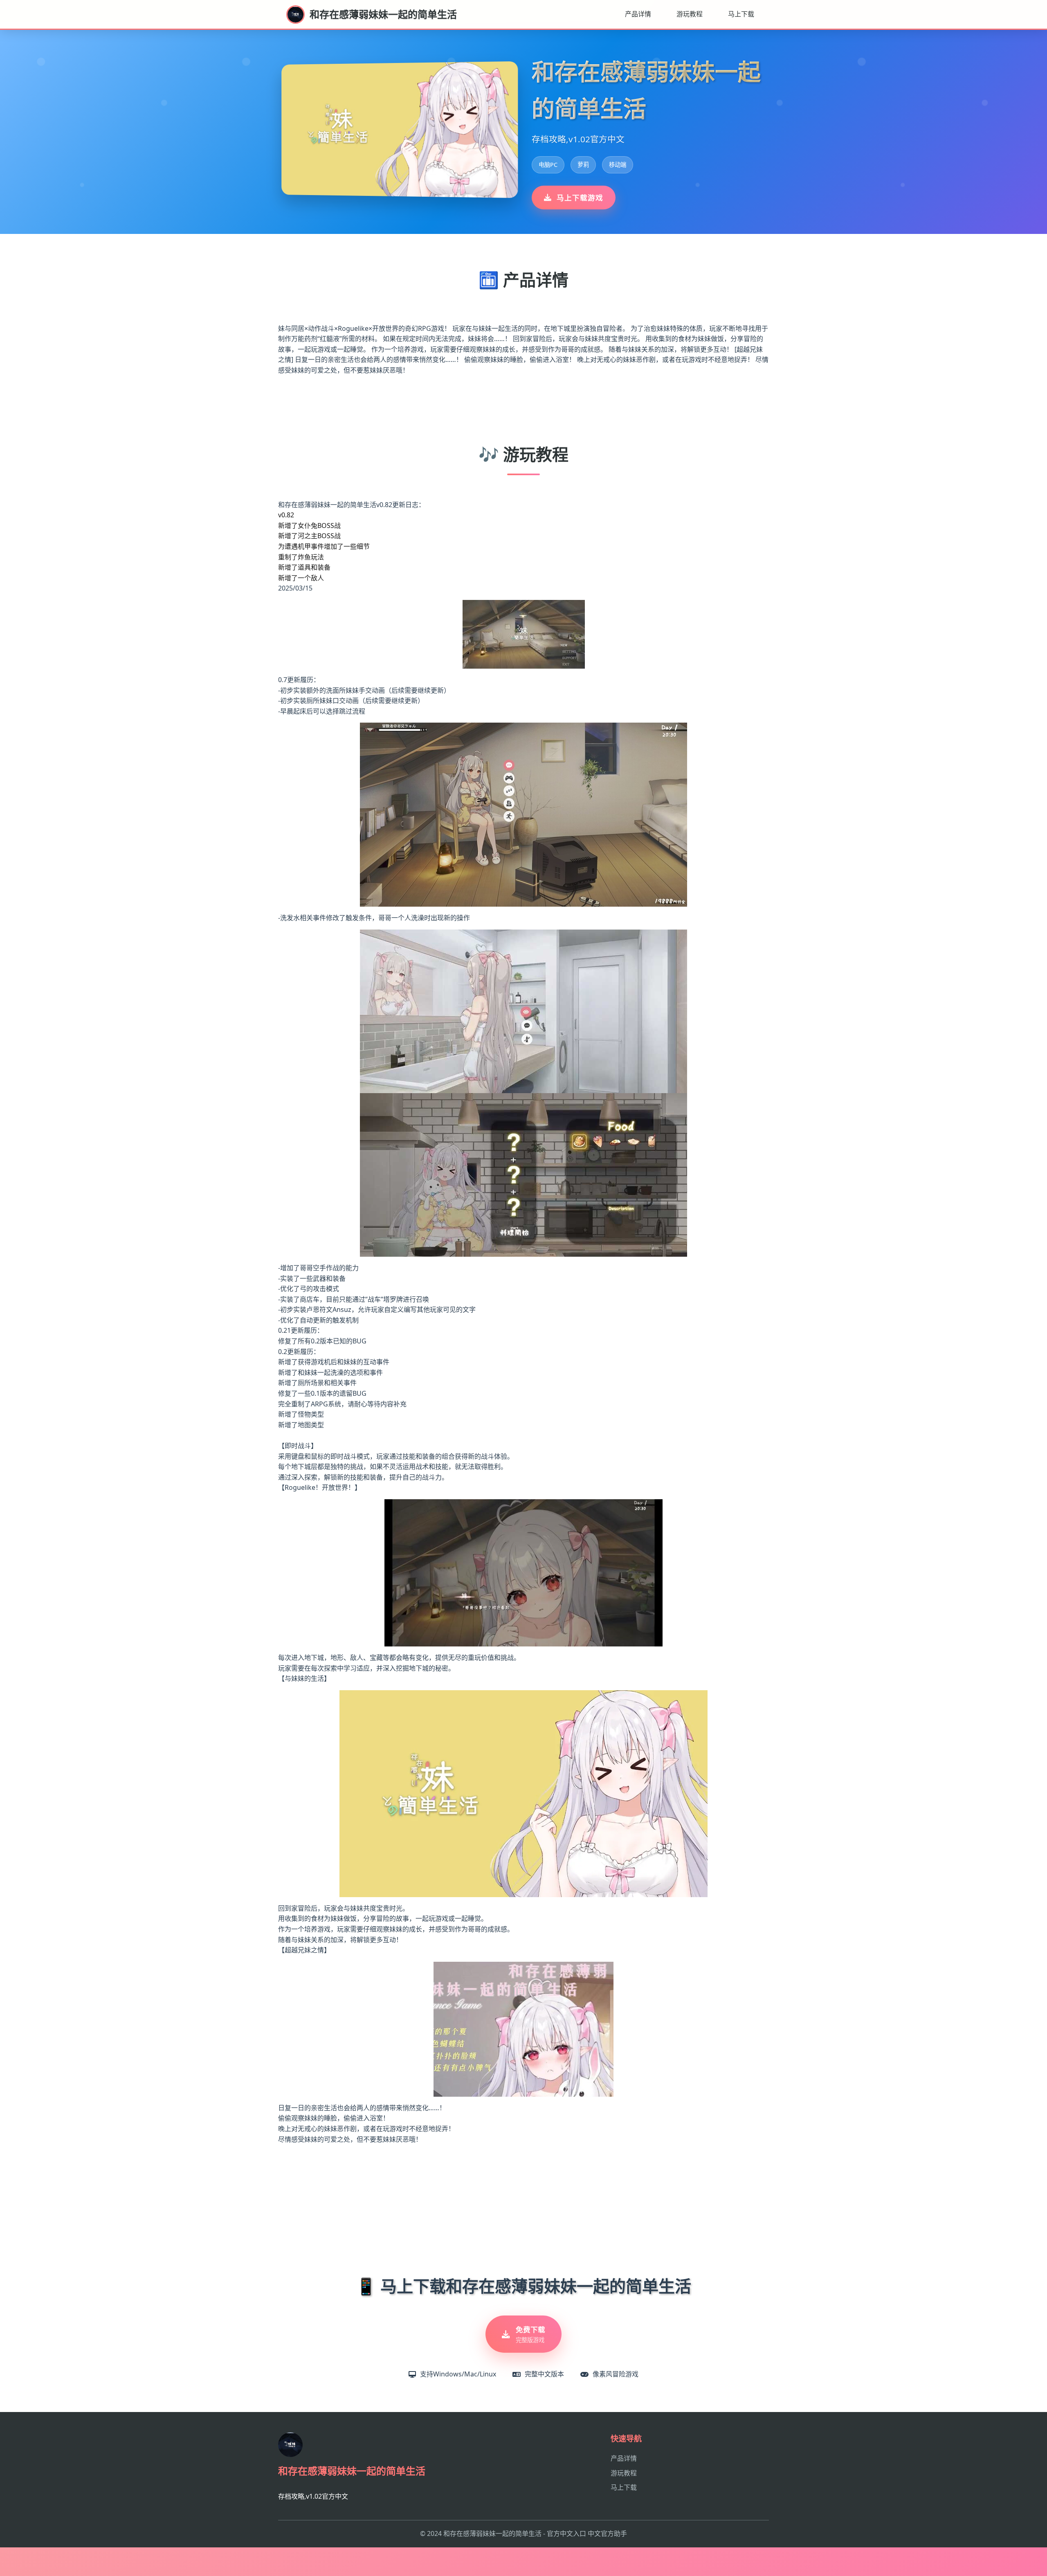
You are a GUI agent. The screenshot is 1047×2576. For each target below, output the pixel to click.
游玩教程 (690, 14)
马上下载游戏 (580, 198)
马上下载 (741, 14)
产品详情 (638, 14)
